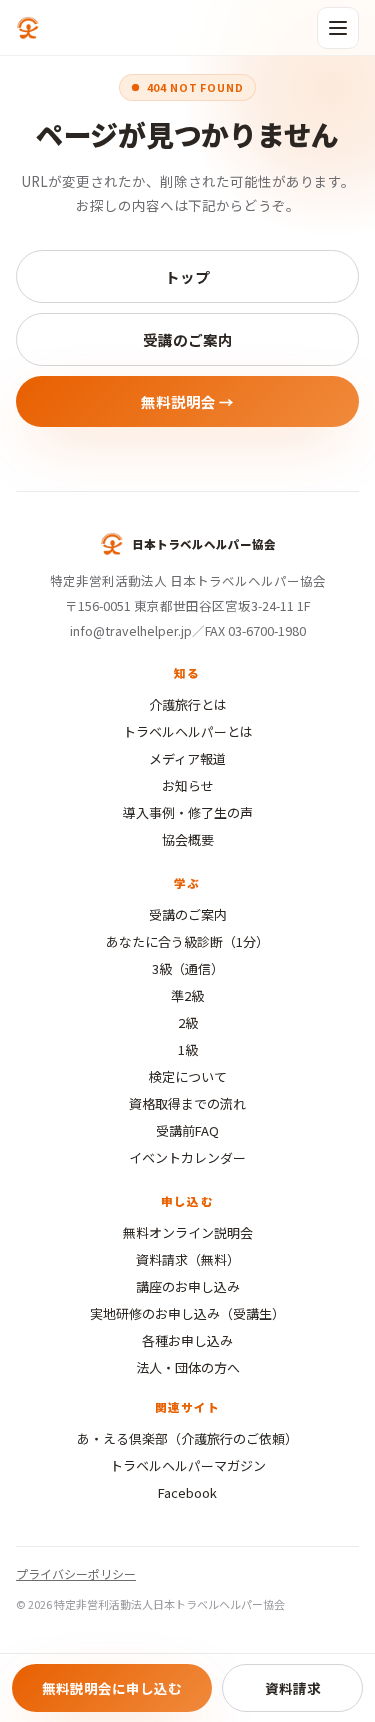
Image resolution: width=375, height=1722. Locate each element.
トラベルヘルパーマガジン (188, 1465)
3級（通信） (188, 968)
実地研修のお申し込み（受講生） (187, 1313)
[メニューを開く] (338, 28)
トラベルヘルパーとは (188, 731)
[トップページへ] (28, 28)
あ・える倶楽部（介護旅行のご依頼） (187, 1438)
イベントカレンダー (187, 1157)
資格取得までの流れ (187, 1103)
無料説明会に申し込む (112, 1688)
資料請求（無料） (188, 1259)
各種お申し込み (187, 1340)
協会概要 (188, 839)
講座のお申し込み (188, 1286)
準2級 (187, 995)
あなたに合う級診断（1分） (187, 941)
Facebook (187, 1492)
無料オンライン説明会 (188, 1232)
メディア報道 (187, 758)
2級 (188, 1022)
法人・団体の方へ (188, 1367)
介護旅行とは (188, 704)
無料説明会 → (187, 401)
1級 (188, 1049)
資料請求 (293, 1688)
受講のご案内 (188, 339)
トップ (187, 276)
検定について (188, 1076)
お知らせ (188, 785)
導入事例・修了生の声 (188, 812)
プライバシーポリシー (76, 1573)
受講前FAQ (187, 1130)
